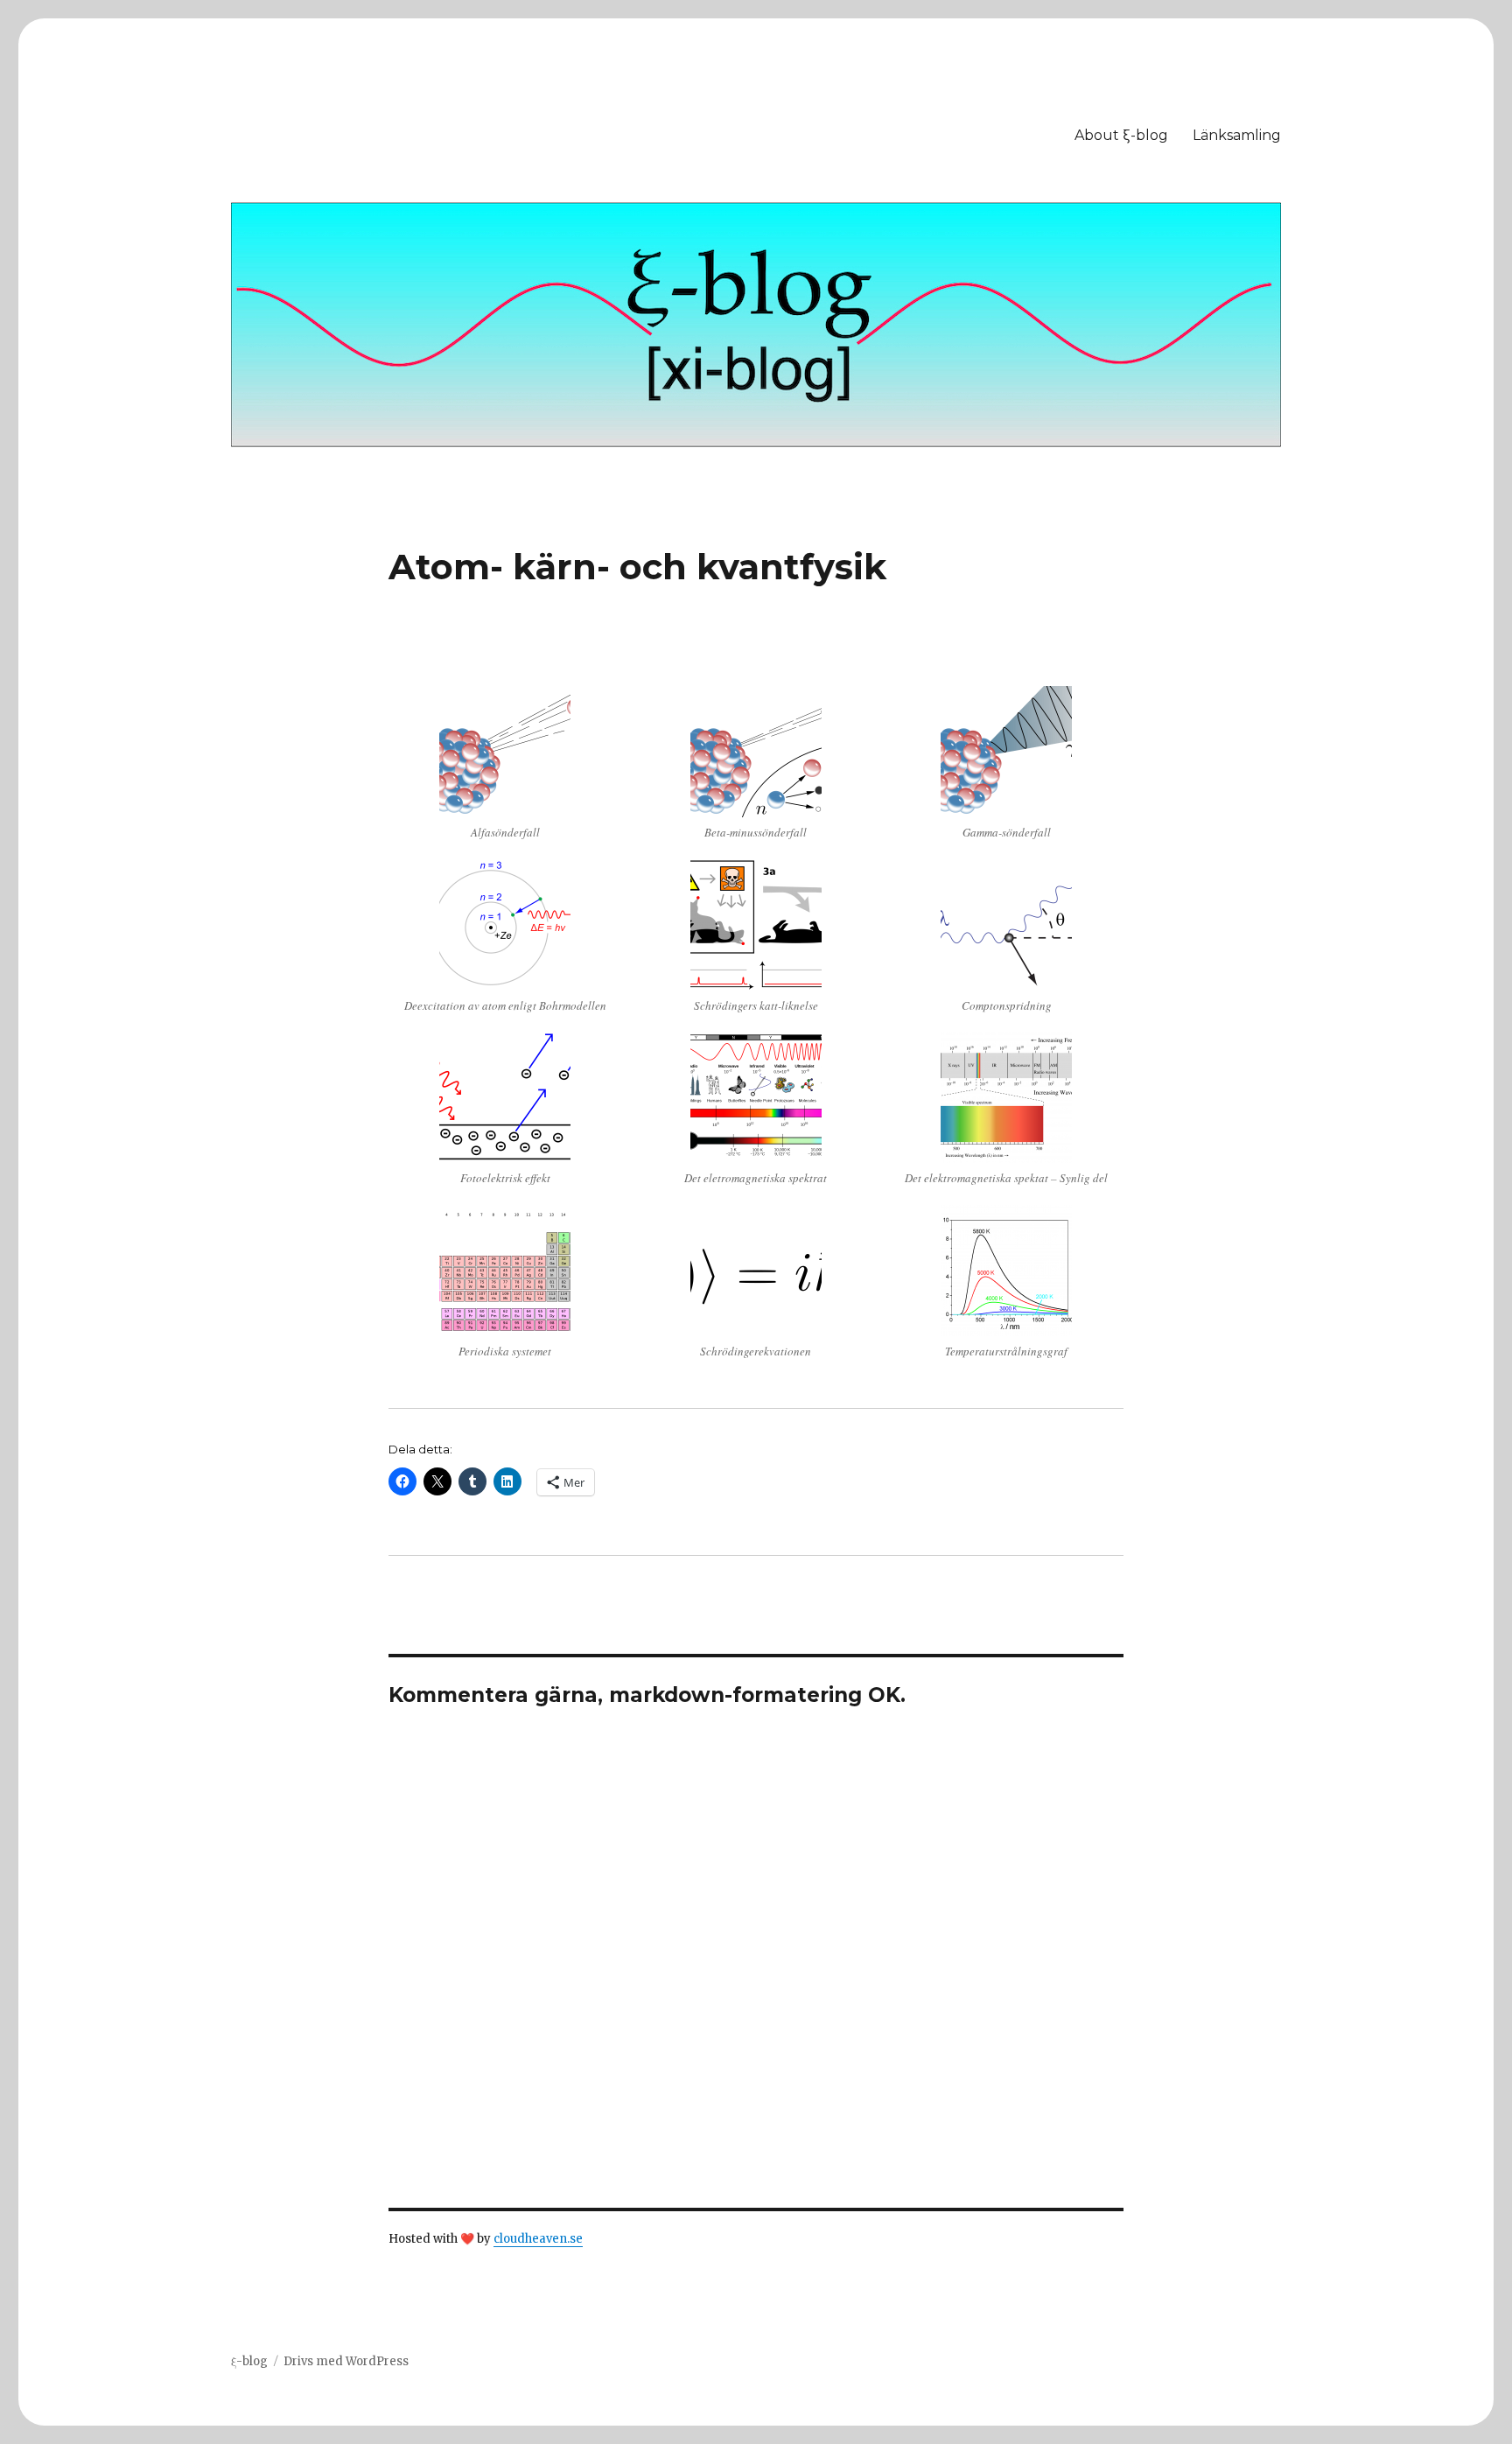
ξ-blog (249, 2361)
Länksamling (1237, 135)
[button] (505, 773)
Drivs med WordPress (346, 2361)
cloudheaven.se (538, 2239)
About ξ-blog (1121, 135)
